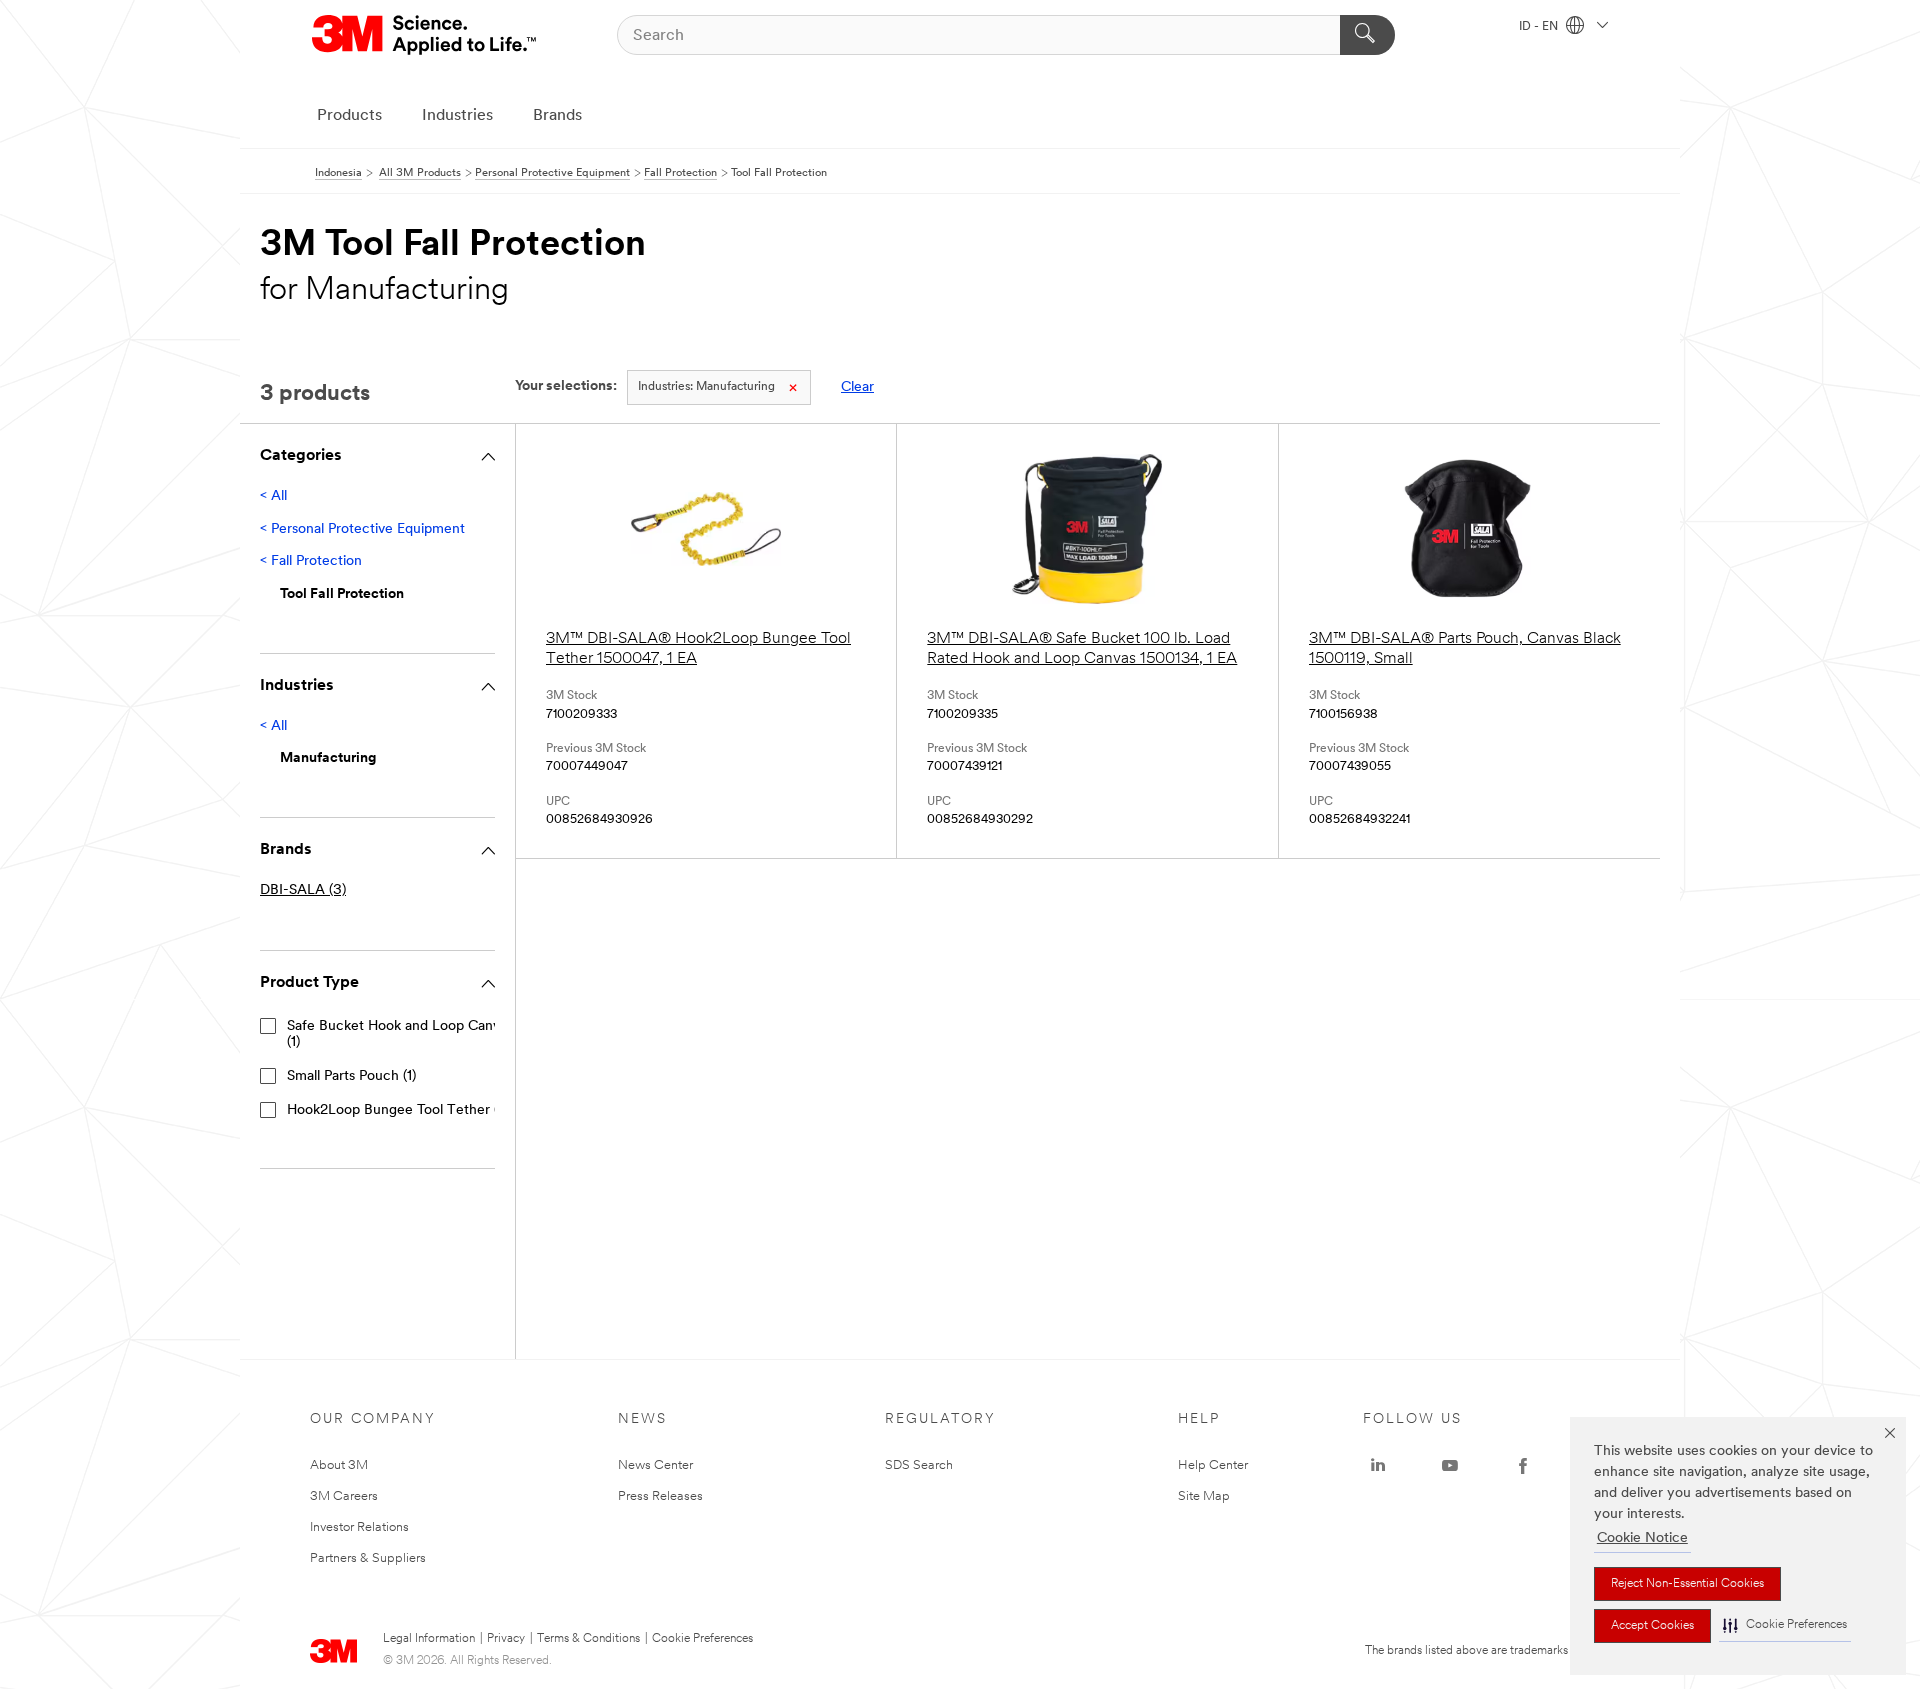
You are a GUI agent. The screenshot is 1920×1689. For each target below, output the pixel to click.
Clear (857, 387)
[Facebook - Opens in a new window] (1523, 1466)
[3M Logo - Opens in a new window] (425, 35)
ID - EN (1540, 27)
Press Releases (660, 1496)
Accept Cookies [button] (1652, 1626)
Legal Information (429, 1639)
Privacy (506, 1639)
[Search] (1367, 35)
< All (273, 496)
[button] (1785, 1625)
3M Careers (344, 1496)
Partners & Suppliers (368, 1558)
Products (349, 116)
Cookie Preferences (702, 1639)
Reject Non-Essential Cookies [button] (1687, 1584)
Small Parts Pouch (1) (351, 1076)
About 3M (339, 1465)
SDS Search (919, 1465)
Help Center (1213, 1465)
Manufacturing (706, 387)
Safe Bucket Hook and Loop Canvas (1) (400, 1034)
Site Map (1204, 1496)
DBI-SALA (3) (303, 890)
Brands (557, 116)
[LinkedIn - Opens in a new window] (1378, 1466)
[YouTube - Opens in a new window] (1450, 1466)
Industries (457, 116)
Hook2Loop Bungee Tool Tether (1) (397, 1110)
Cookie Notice (1642, 1538)
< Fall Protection (311, 561)
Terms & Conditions (588, 1639)
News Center (655, 1465)
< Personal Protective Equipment (362, 529)
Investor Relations (359, 1527)
